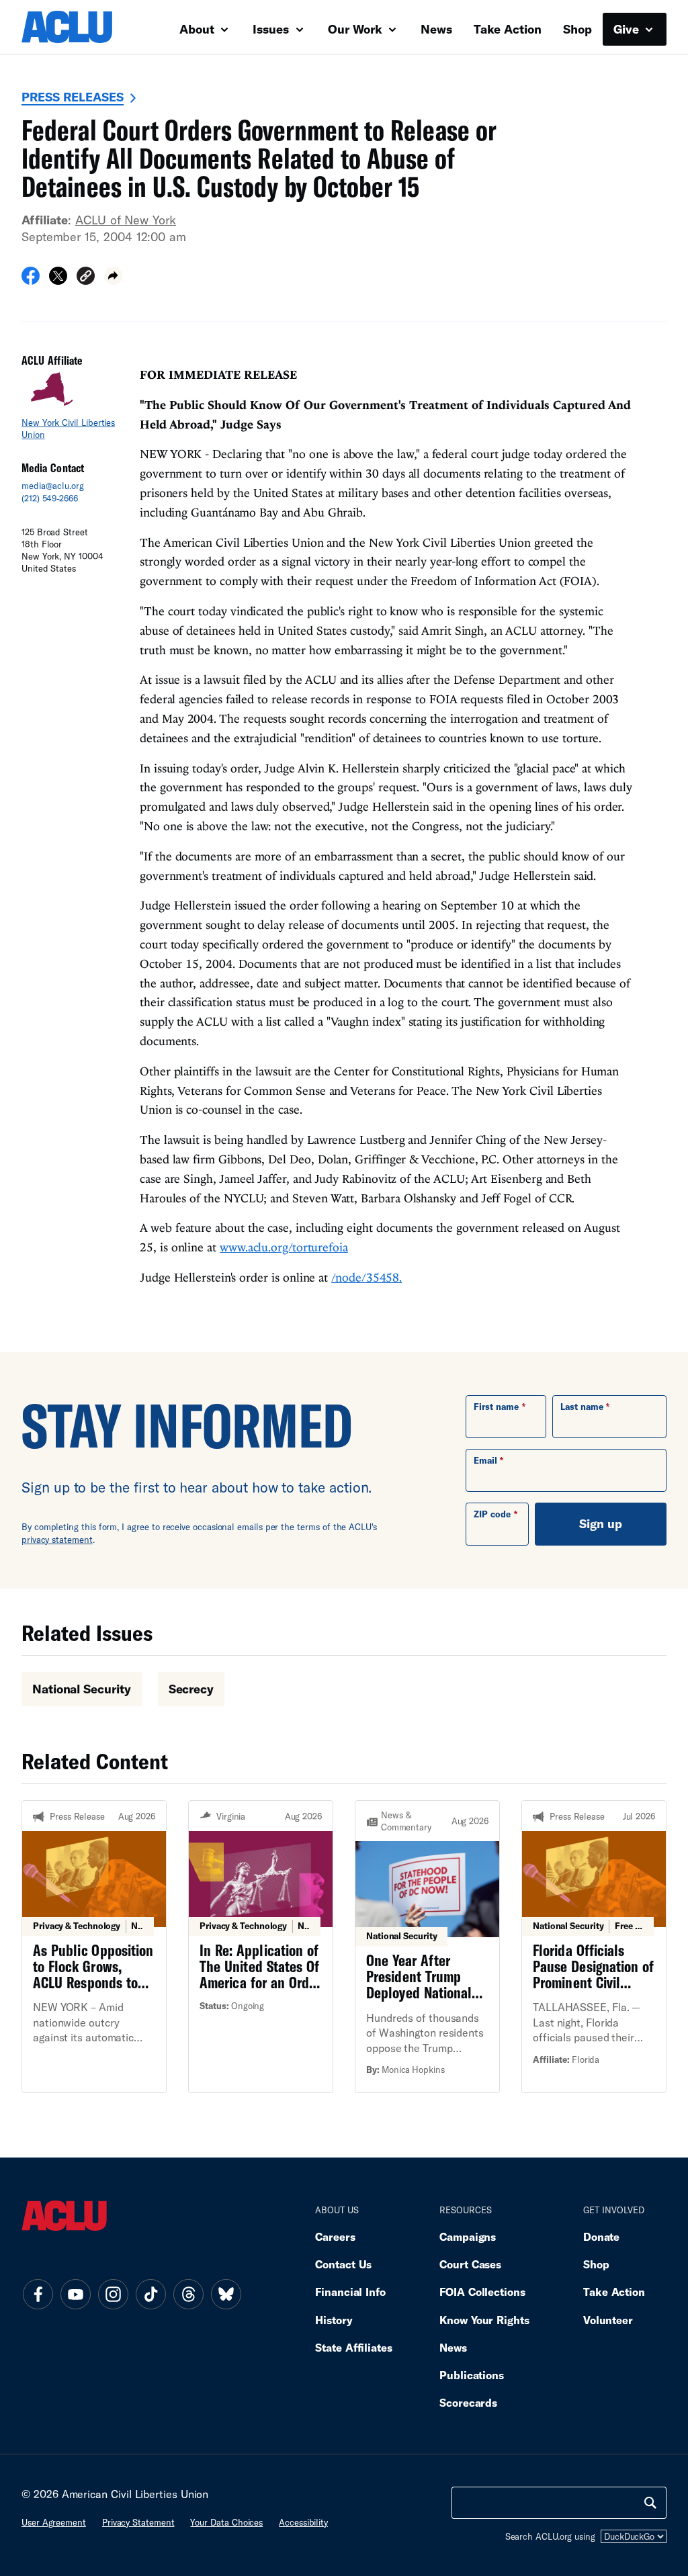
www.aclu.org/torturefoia (284, 1247)
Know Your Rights (484, 2320)
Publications (472, 2375)
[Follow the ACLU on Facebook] (38, 2295)
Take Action (508, 29)
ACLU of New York (126, 220)
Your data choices (226, 2522)
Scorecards (468, 2402)
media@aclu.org (53, 486)
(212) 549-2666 (50, 498)
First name (496, 1407)
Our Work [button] (357, 29)
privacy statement (57, 1540)
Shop (577, 29)
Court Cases (470, 2264)
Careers (335, 2236)
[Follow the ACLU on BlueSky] (226, 2295)
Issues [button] (272, 29)
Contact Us (343, 2264)
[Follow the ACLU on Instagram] (113, 2295)
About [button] (199, 29)
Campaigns (468, 2236)
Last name (582, 1407)
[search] (650, 2503)
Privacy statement (138, 2522)
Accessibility (303, 2522)
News (436, 29)
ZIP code (492, 1514)
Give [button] (628, 29)
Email (485, 1460)
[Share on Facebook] (31, 280)
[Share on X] (58, 280)
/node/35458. (367, 1277)
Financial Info (350, 2292)
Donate (601, 2236)
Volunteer (608, 2320)
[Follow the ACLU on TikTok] (150, 2295)
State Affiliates (354, 2347)
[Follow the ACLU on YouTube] (75, 2295)
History (334, 2320)
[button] (86, 278)
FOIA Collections (482, 2292)
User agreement (54, 2522)
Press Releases (73, 97)
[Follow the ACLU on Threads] (188, 2295)
